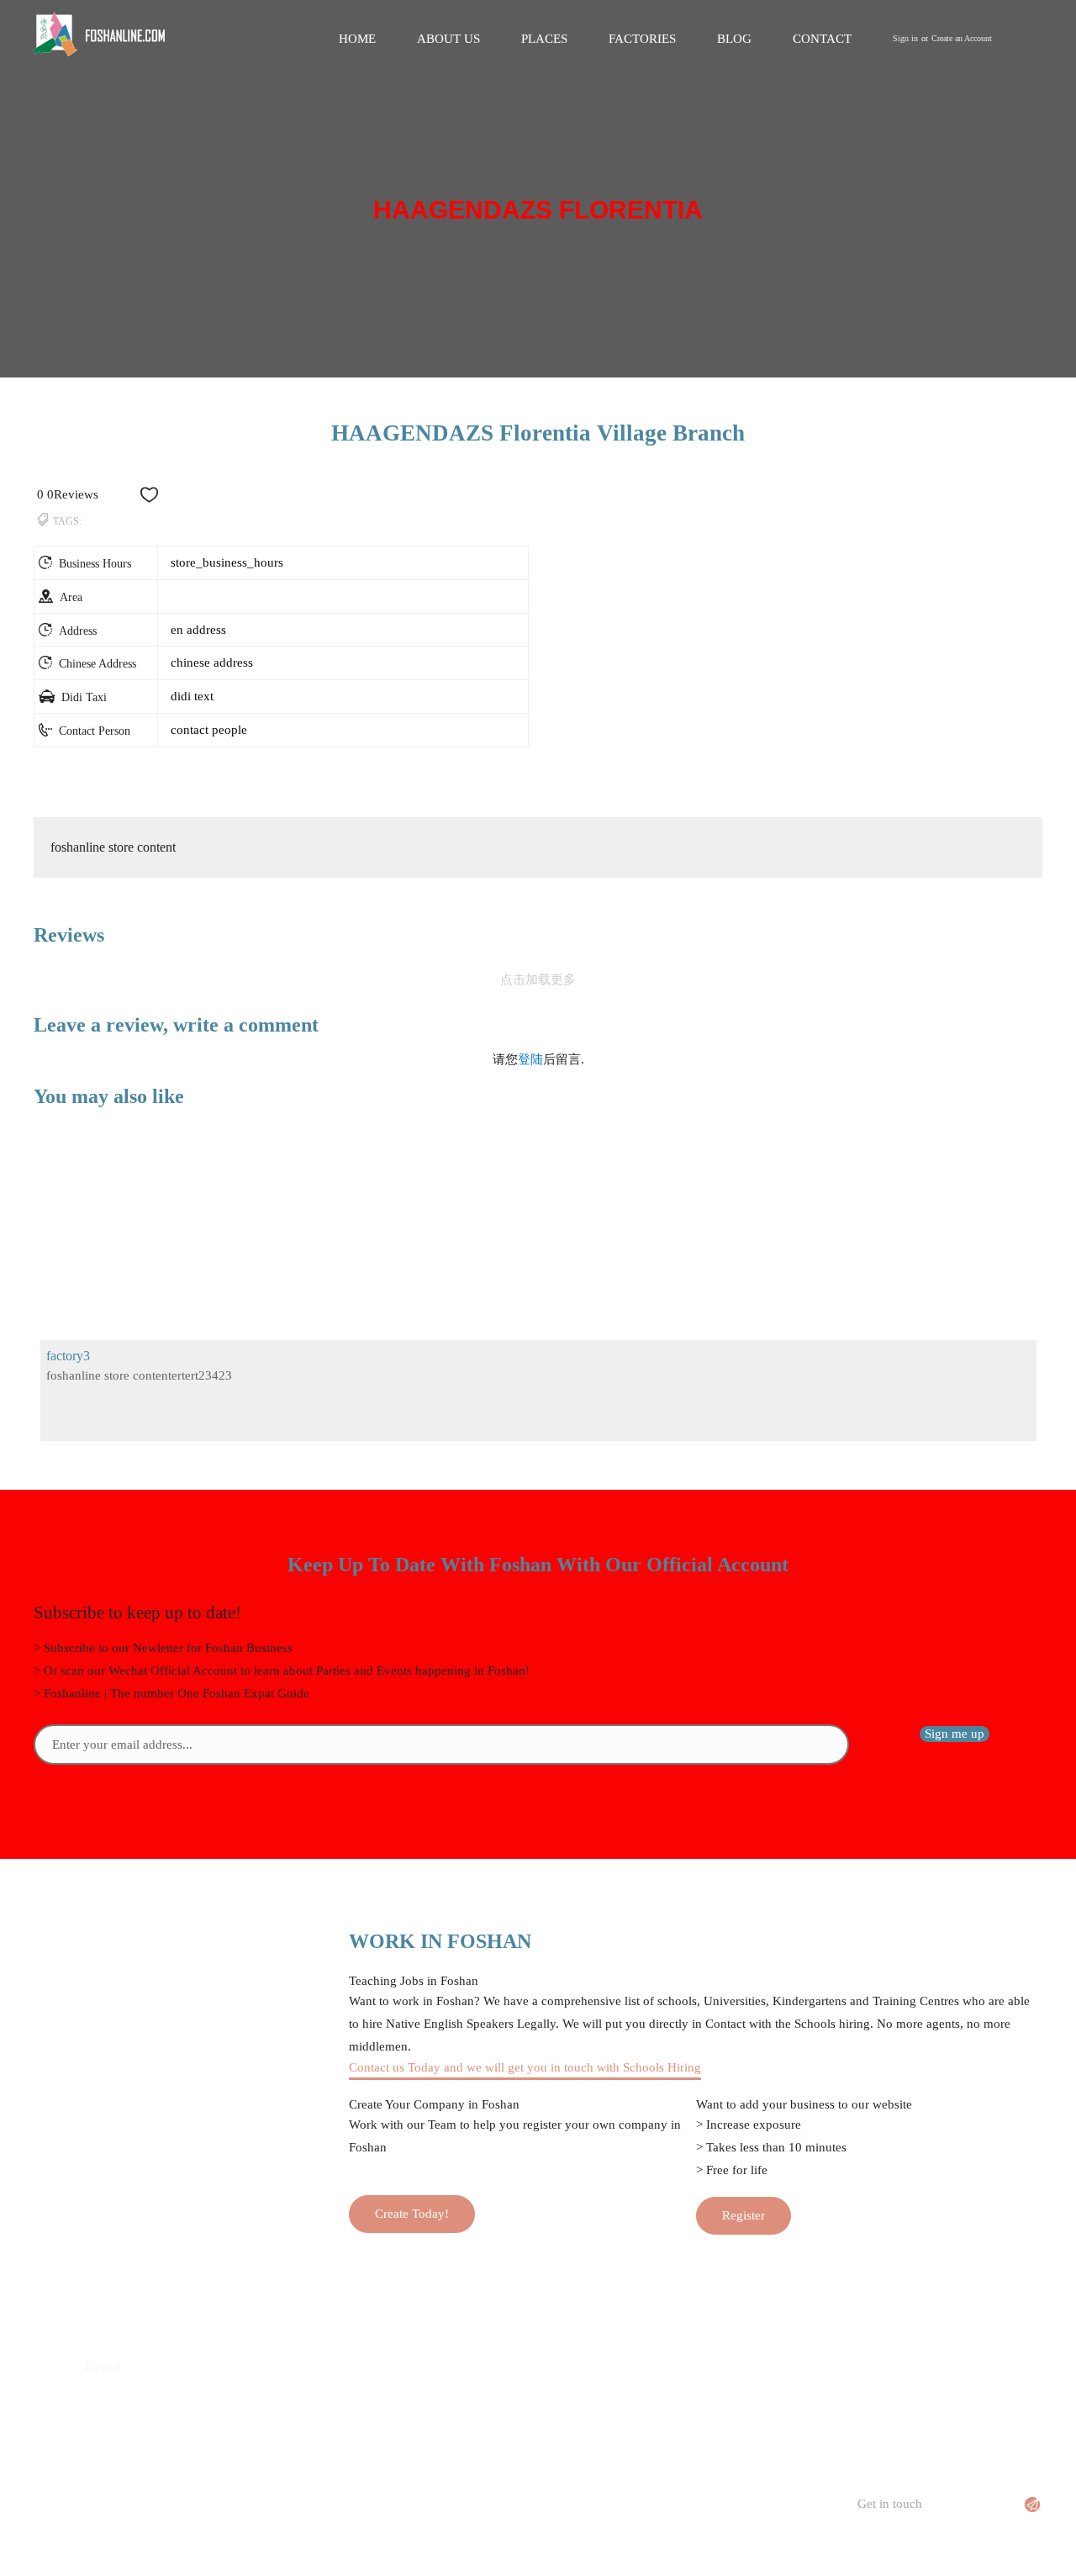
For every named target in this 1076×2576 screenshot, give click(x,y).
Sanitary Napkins (633, 2402)
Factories (642, 39)
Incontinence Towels (643, 2478)
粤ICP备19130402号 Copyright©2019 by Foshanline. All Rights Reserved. (538, 2553)
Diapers (609, 2452)
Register (744, 2215)
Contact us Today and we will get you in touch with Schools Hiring (525, 2067)
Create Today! (412, 2214)
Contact (822, 39)
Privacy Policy (122, 2402)
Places (544, 39)
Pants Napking (627, 2427)
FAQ (348, 2452)
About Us (361, 2427)
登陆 (530, 1059)
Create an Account (962, 38)
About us (448, 39)
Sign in (905, 38)
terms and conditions (139, 2427)
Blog (734, 39)
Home (357, 39)
